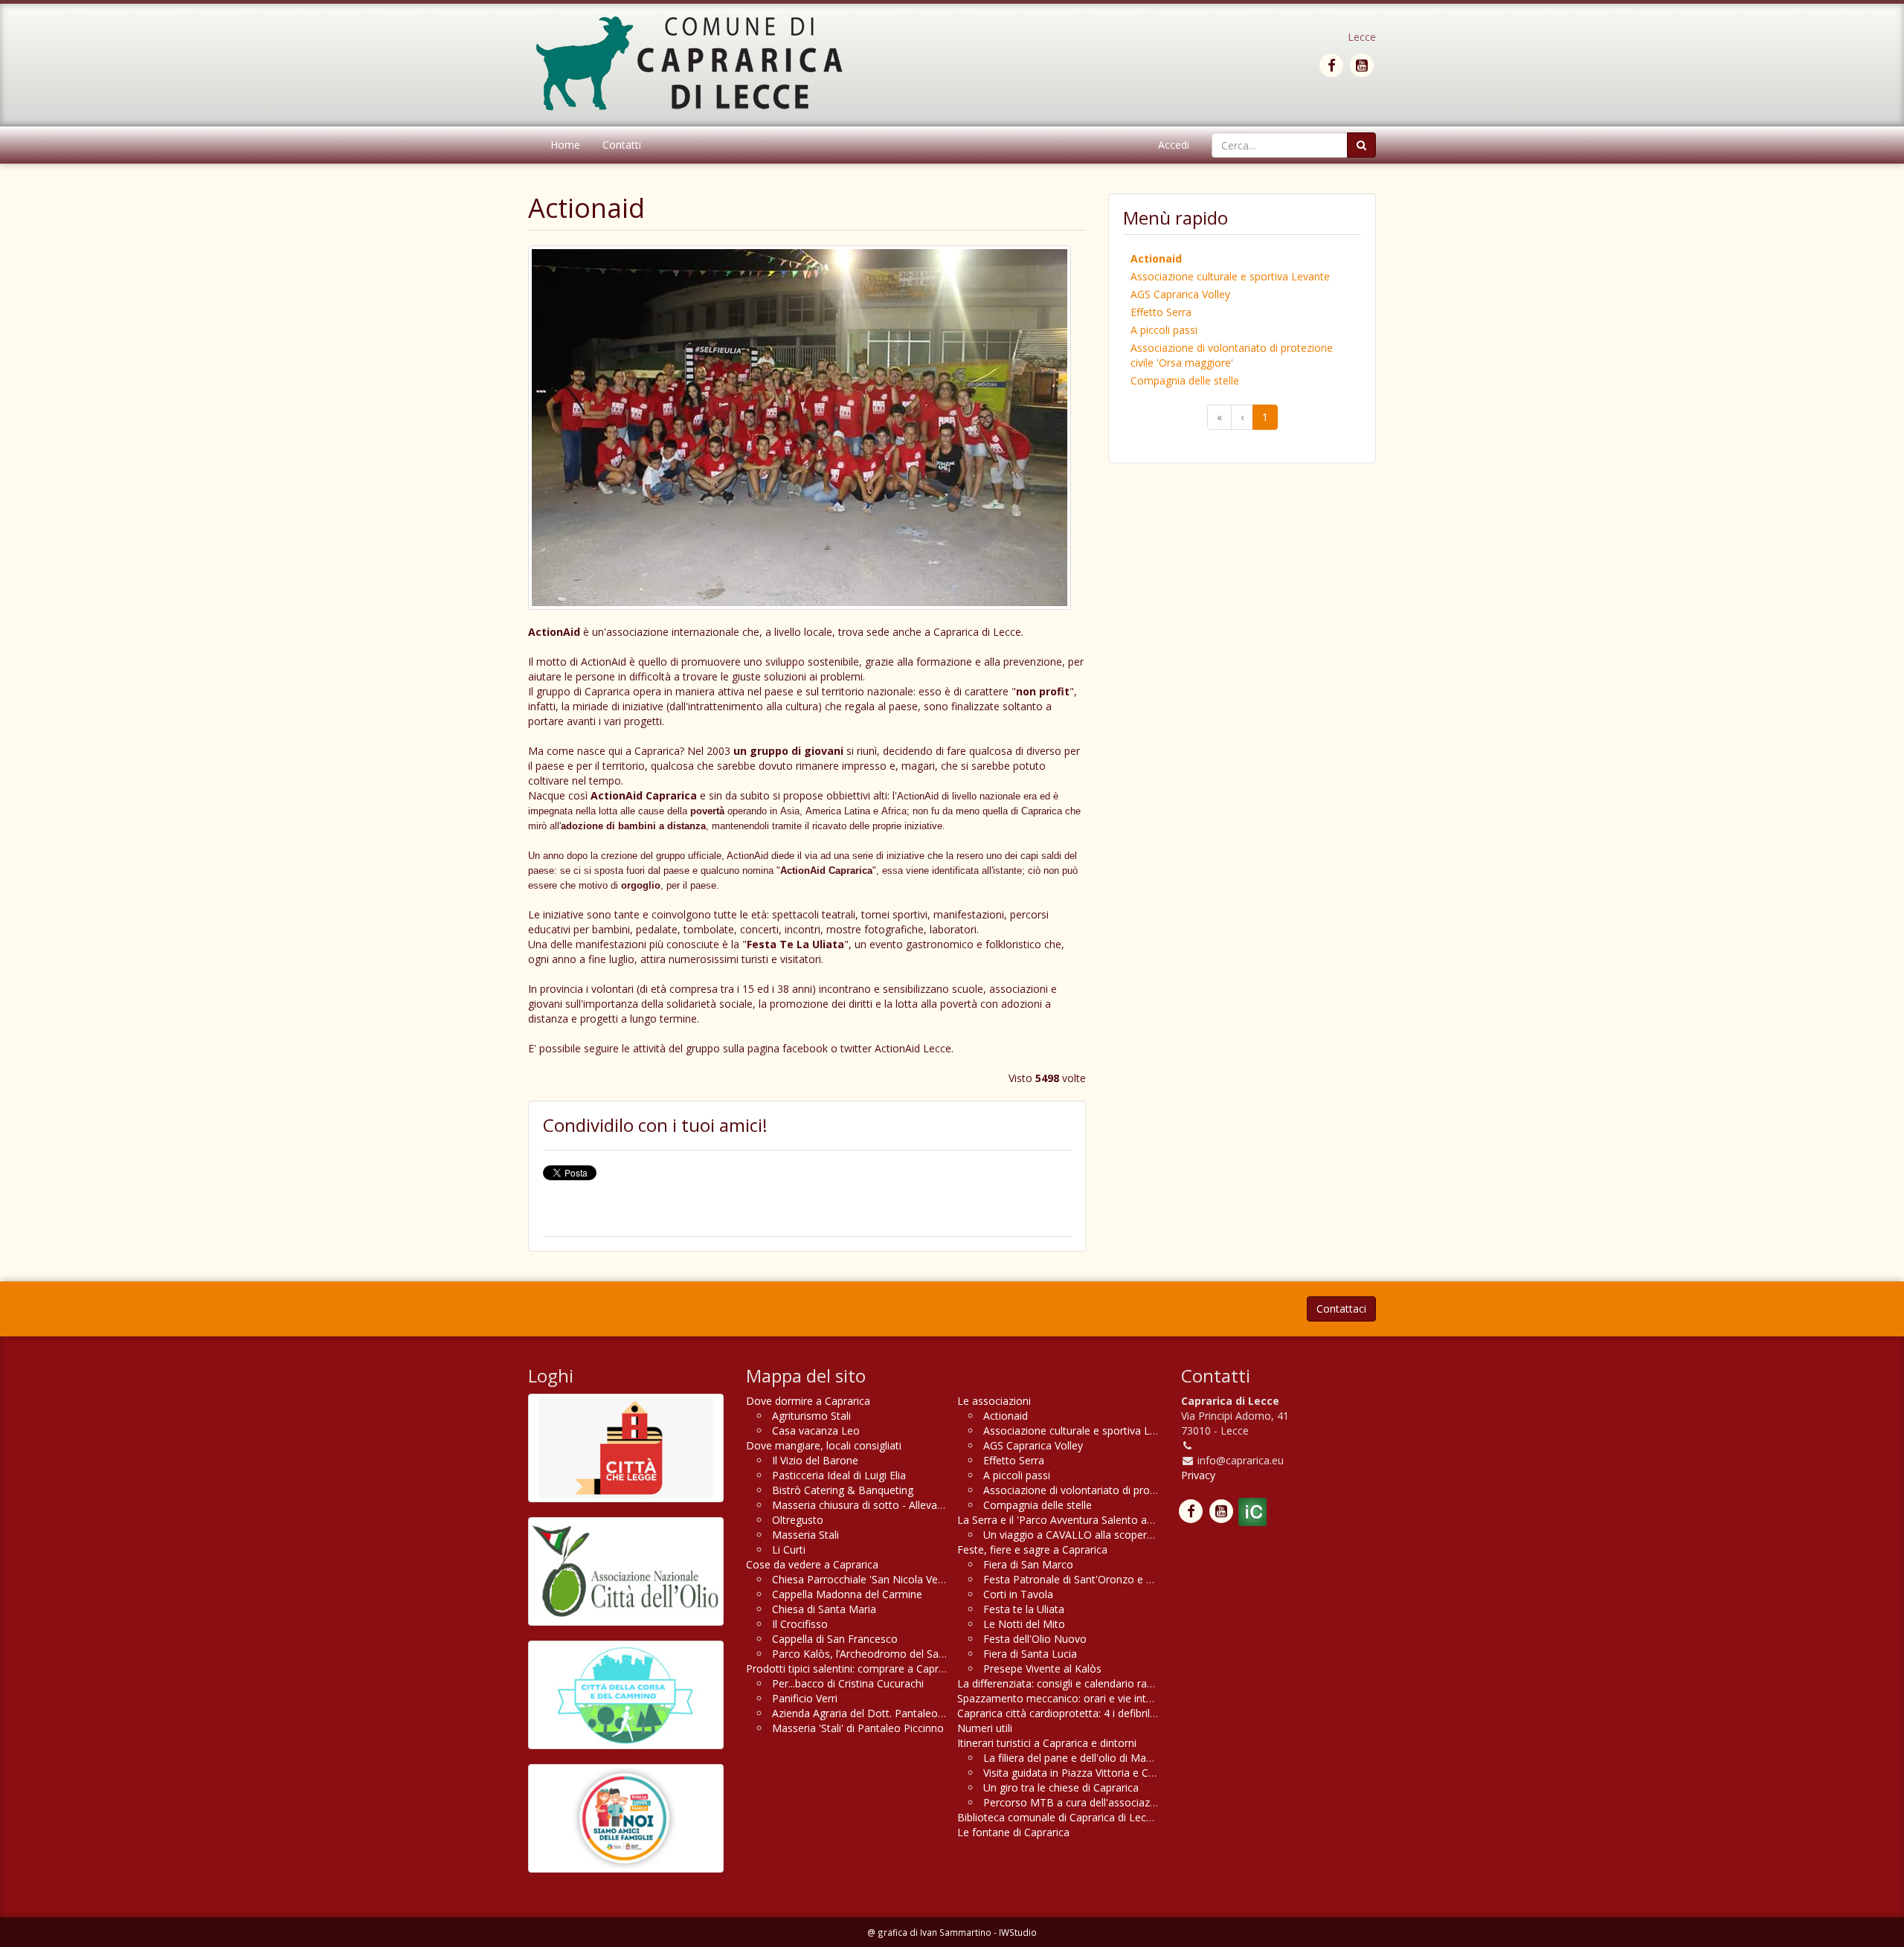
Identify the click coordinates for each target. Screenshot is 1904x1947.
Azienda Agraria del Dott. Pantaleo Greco (871, 1713)
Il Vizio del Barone (815, 1460)
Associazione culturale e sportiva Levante (1230, 276)
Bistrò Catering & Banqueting (843, 1490)
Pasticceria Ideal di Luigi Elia (839, 1475)
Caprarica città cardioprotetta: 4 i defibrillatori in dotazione (1097, 1713)
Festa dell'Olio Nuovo (1035, 1639)
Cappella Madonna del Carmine (847, 1594)
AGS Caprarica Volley (1180, 294)
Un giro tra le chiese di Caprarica (1061, 1787)
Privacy (1198, 1475)
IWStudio (1018, 1932)
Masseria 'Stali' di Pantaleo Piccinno (858, 1728)
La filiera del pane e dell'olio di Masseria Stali (1090, 1758)
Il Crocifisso (800, 1624)
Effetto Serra (1161, 312)
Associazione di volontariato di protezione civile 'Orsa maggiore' (1232, 355)
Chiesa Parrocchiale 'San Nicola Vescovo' (871, 1579)
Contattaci (1341, 1309)
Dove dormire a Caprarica (808, 1401)
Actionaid (1156, 258)
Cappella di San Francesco (835, 1639)
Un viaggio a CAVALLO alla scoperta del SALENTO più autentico (1136, 1535)
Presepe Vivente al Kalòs (1042, 1668)
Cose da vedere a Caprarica (812, 1564)
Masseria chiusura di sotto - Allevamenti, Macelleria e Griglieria (923, 1505)
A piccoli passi (1164, 330)
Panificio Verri (805, 1698)
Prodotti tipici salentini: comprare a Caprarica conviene (877, 1668)
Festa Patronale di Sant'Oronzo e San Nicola (1090, 1579)
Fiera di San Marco (1028, 1564)
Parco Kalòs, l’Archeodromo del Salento (868, 1654)
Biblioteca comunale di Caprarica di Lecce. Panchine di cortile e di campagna (1141, 1817)
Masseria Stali (805, 1535)
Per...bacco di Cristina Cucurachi (848, 1683)
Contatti (622, 145)
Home (565, 145)
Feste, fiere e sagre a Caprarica (1032, 1549)
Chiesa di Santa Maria (824, 1609)
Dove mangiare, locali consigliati (824, 1445)
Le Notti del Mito (1024, 1624)
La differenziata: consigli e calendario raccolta (1067, 1683)
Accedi (1174, 145)
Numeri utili (985, 1728)
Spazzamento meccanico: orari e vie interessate (1072, 1698)
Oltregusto (798, 1520)
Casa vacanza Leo (816, 1431)
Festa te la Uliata (1024, 1609)
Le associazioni (994, 1401)
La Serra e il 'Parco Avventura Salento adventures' (1077, 1520)
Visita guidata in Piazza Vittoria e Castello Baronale (1105, 1773)
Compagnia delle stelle (1185, 380)
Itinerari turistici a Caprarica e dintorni (1047, 1743)
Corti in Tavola (1018, 1594)
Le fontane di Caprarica (1013, 1832)
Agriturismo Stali (811, 1416)
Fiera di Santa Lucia (1030, 1654)
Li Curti (789, 1549)
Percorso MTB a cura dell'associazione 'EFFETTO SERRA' (1121, 1802)
